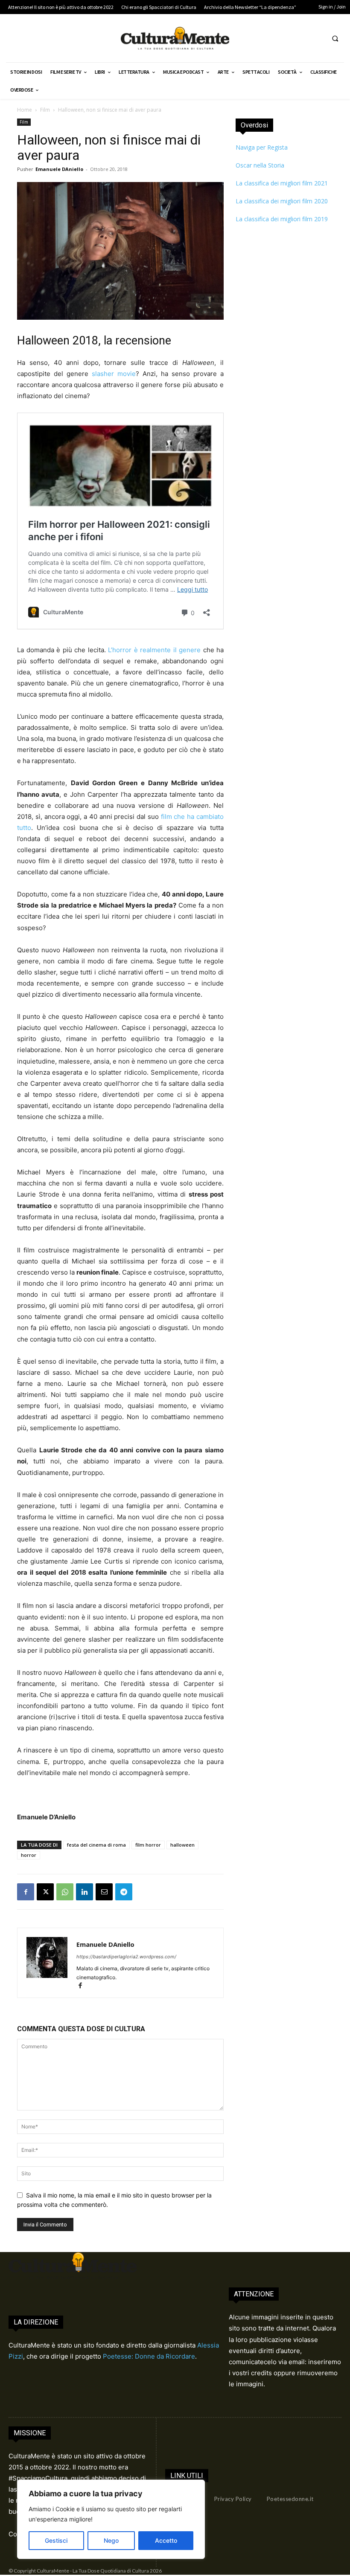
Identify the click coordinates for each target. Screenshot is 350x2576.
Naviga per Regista (262, 147)
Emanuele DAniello (59, 169)
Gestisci (56, 2540)
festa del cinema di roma (96, 1845)
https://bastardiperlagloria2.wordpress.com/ (126, 1957)
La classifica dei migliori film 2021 (282, 183)
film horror (148, 1845)
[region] (111, 2519)
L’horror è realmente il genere (154, 650)
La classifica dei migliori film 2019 (282, 219)
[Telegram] (124, 1892)
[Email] (104, 1892)
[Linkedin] (85, 1892)
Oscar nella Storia (260, 165)
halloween (182, 1845)
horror (29, 1855)
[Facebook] (26, 1892)
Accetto (166, 2540)
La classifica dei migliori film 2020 (282, 201)
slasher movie (114, 374)
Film (45, 110)
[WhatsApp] (65, 1892)
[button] (335, 38)
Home (25, 110)
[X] (45, 1892)
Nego (111, 2540)
